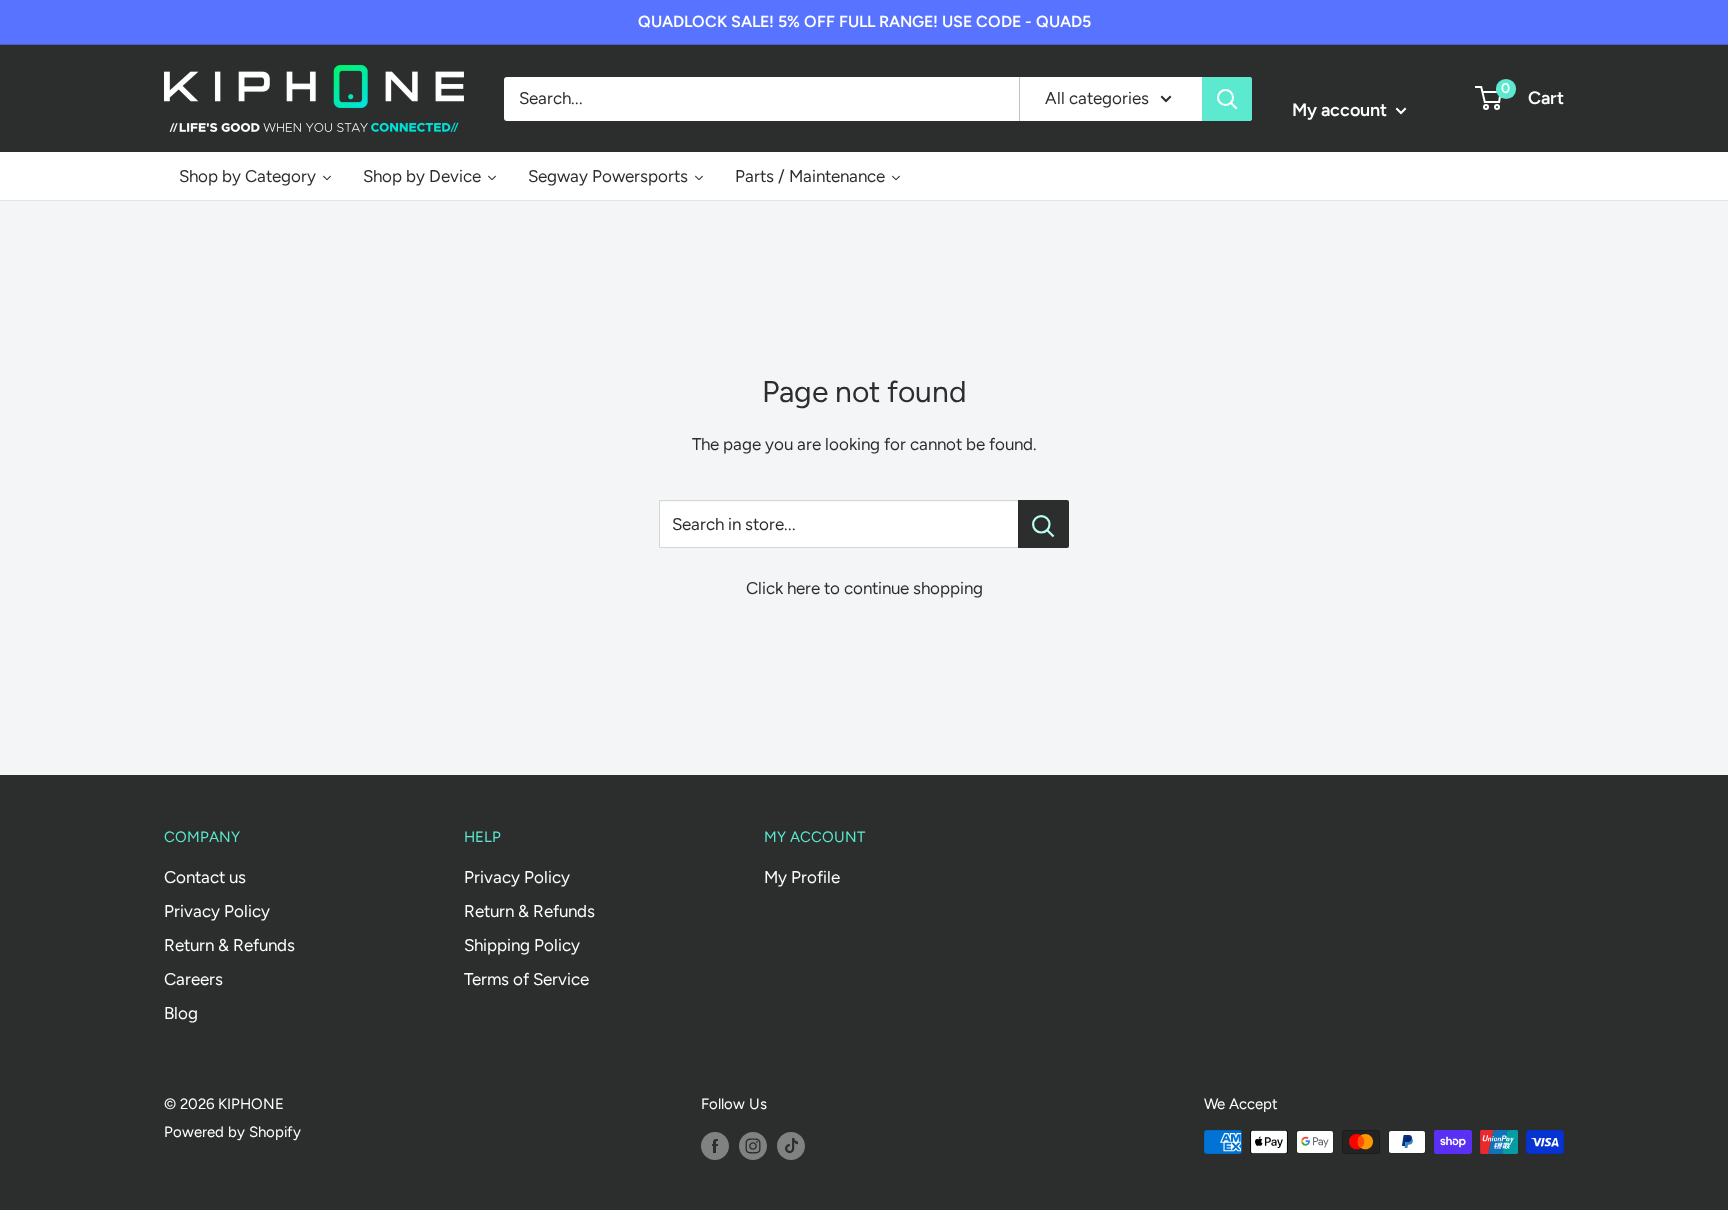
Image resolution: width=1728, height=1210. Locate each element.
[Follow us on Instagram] (753, 1144)
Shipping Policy (522, 945)
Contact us (205, 877)
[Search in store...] (1043, 524)
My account (1341, 110)
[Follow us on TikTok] (791, 1144)
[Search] (1227, 98)
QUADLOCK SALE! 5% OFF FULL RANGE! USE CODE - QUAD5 (864, 21)
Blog (181, 1013)
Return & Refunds (229, 945)
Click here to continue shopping (864, 588)
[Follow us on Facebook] (715, 1144)
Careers (193, 979)
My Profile (802, 877)
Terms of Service (526, 979)
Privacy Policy (217, 911)
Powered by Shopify (232, 1132)
